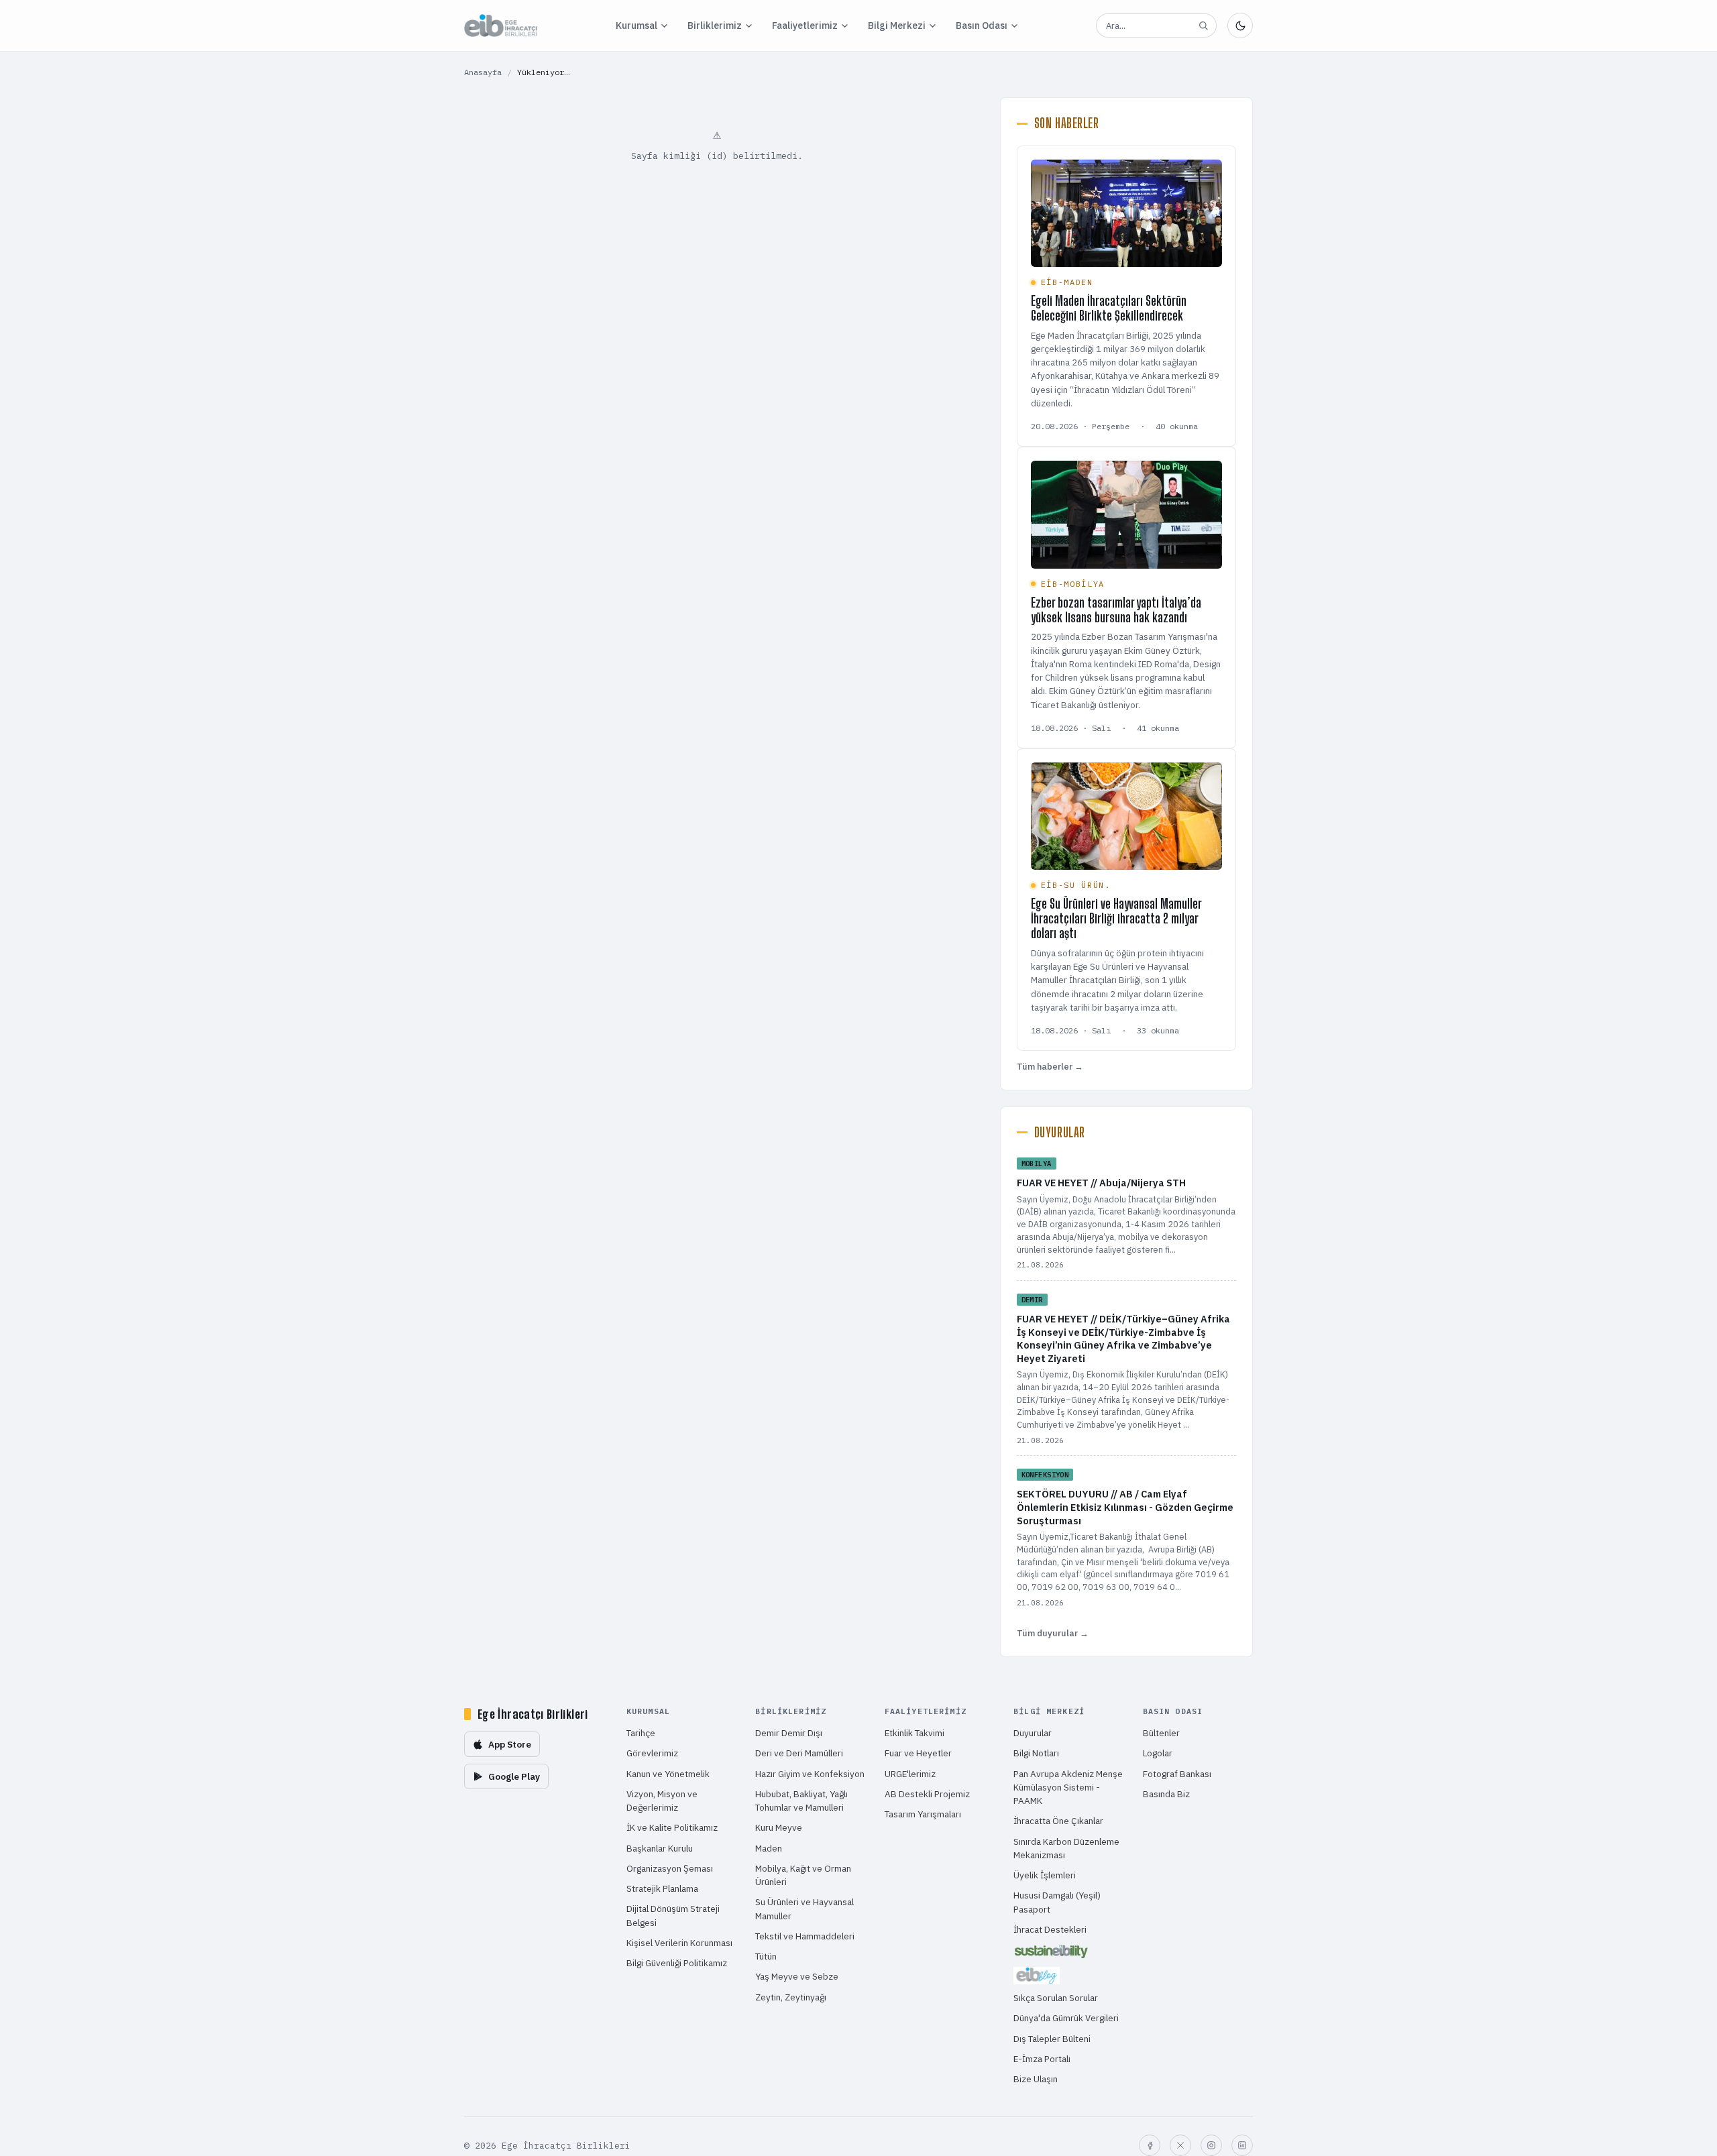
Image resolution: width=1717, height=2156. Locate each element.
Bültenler (1161, 1733)
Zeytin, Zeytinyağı (791, 1997)
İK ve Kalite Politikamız (672, 1827)
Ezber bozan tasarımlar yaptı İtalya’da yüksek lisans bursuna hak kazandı (1116, 610)
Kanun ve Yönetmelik (668, 1774)
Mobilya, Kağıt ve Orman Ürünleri (803, 1875)
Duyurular (1033, 1733)
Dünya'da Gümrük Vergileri (1066, 2018)
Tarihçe (641, 1733)
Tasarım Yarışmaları (923, 1814)
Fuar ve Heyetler (918, 1753)
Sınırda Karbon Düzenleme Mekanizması (1066, 1848)
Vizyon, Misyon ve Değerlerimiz (662, 1801)
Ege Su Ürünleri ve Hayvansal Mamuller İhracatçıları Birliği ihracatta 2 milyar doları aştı (1116, 918)
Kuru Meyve (779, 1827)
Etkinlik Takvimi (915, 1733)
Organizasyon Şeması (670, 1868)
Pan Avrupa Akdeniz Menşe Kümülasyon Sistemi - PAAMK (1068, 1788)
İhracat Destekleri (1050, 1929)
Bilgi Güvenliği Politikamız (677, 1963)
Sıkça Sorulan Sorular (1056, 1998)
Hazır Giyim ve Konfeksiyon (810, 1774)
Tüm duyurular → (1053, 1633)
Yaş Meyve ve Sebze (797, 1976)
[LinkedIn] (1242, 2145)
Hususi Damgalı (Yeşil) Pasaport (1057, 1902)
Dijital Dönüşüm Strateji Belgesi (673, 1915)
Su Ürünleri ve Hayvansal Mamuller (805, 1909)
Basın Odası (982, 25)
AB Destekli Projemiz (927, 1794)
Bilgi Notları (1036, 1753)
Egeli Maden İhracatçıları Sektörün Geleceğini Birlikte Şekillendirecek (1109, 308)
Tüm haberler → (1050, 1067)
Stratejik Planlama (662, 1888)
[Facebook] (1150, 2145)
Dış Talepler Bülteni (1052, 2039)
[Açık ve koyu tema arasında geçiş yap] (1240, 25)
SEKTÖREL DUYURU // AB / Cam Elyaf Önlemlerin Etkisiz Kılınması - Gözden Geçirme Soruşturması (1125, 1507)
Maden (769, 1848)
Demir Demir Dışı (789, 1733)
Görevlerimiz (652, 1753)
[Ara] (1203, 25)
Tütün (766, 1956)
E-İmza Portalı (1042, 2059)
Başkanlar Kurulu (660, 1848)
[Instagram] (1211, 2145)
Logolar (1158, 1753)
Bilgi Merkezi (897, 25)
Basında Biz (1166, 1794)
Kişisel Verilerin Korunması (679, 1943)
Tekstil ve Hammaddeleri (805, 1936)
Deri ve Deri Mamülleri (799, 1753)
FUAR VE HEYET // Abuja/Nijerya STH (1101, 1183)
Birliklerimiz (715, 25)
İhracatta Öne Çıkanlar (1058, 1821)
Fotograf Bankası (1177, 1774)
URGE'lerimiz (910, 1774)
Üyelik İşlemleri (1045, 1875)
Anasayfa (483, 72)
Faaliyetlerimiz (805, 25)
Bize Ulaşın (1036, 2079)
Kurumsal (636, 25)
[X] (1180, 2145)
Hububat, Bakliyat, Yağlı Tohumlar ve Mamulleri (801, 1801)
